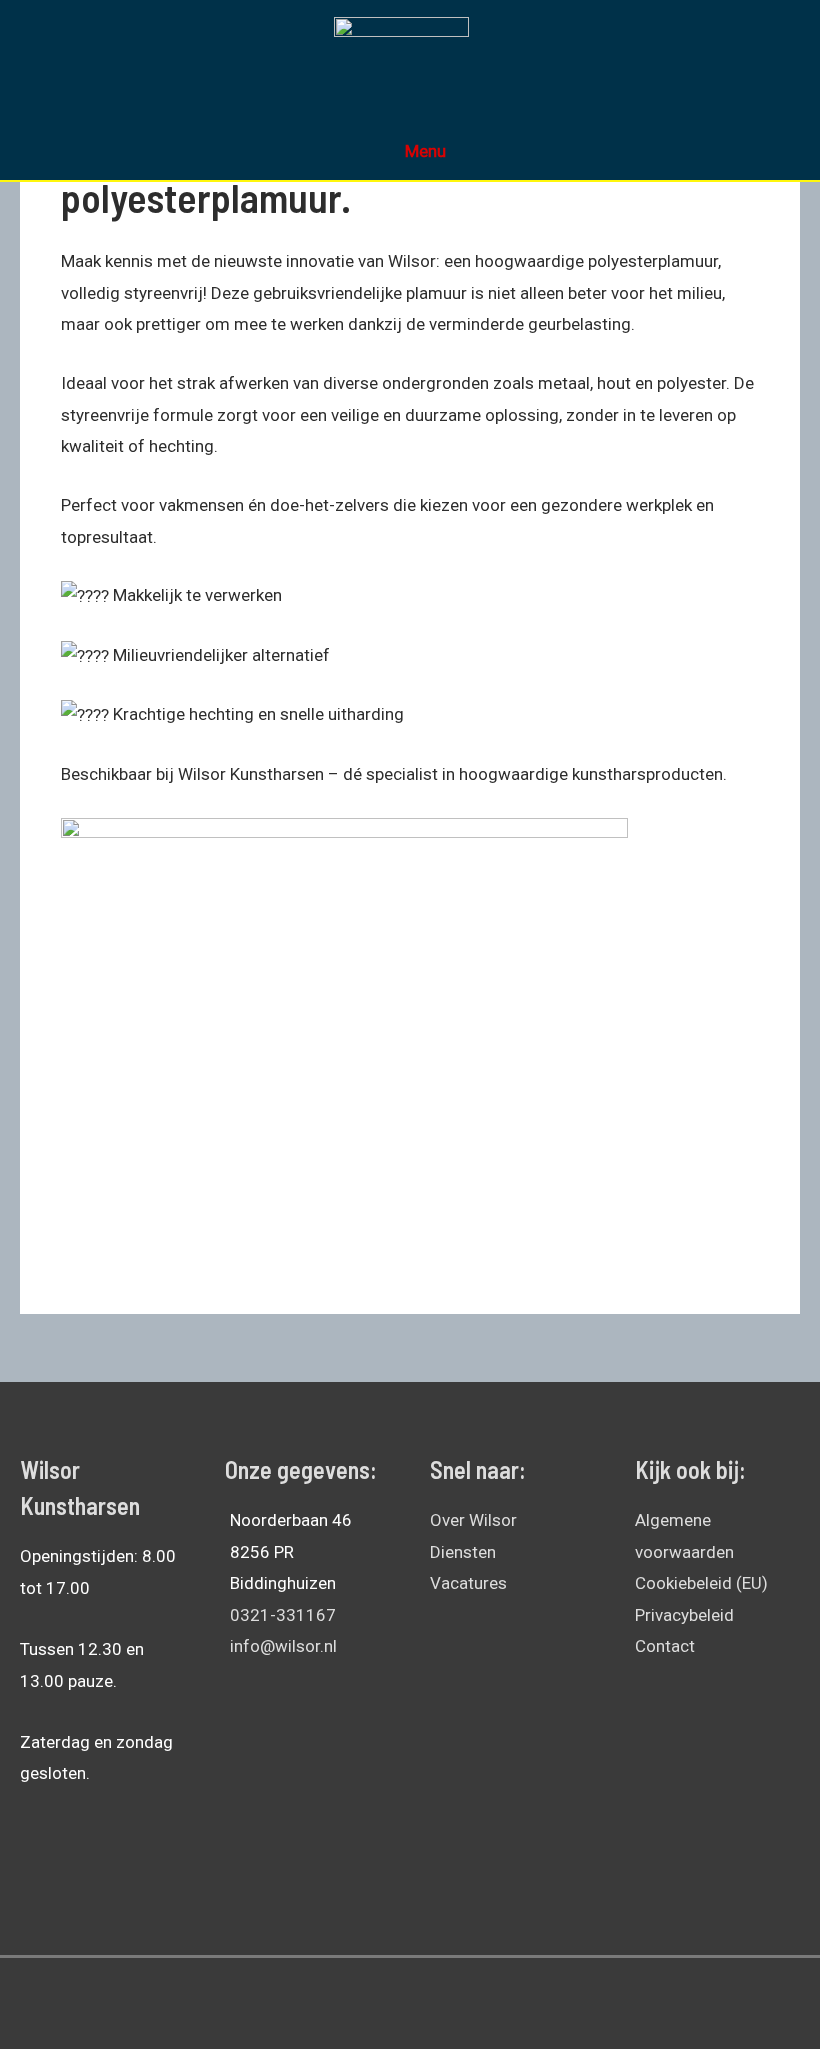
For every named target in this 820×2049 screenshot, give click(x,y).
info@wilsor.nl (283, 1646)
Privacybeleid (684, 1615)
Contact (665, 1646)
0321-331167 (283, 1615)
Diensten (463, 1552)
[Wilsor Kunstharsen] (401, 51)
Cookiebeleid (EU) (701, 1583)
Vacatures (468, 1583)
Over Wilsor (473, 1520)
